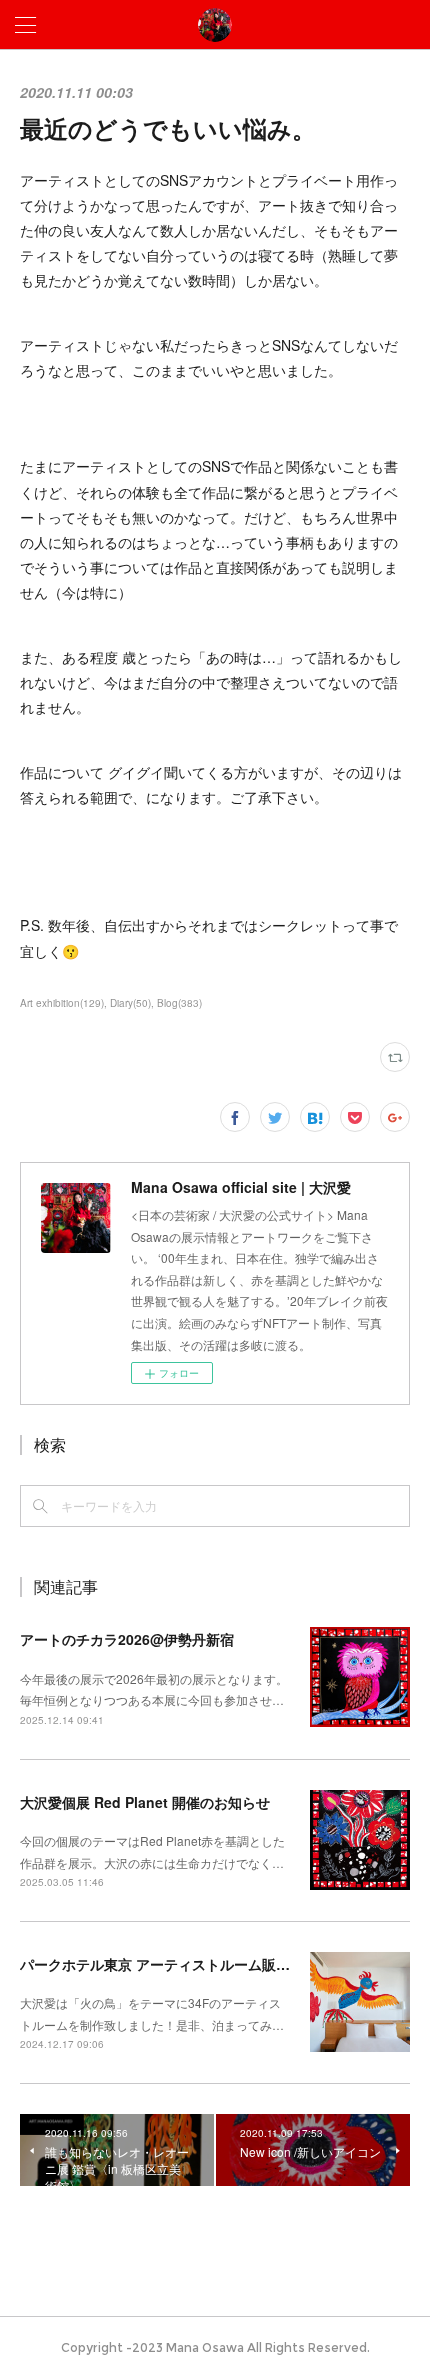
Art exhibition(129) (62, 1003)
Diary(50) (130, 1003)
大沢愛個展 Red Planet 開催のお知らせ (145, 1802)
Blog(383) (179, 1003)
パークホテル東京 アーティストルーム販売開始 (169, 1964)
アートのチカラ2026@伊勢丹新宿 (127, 1639)
